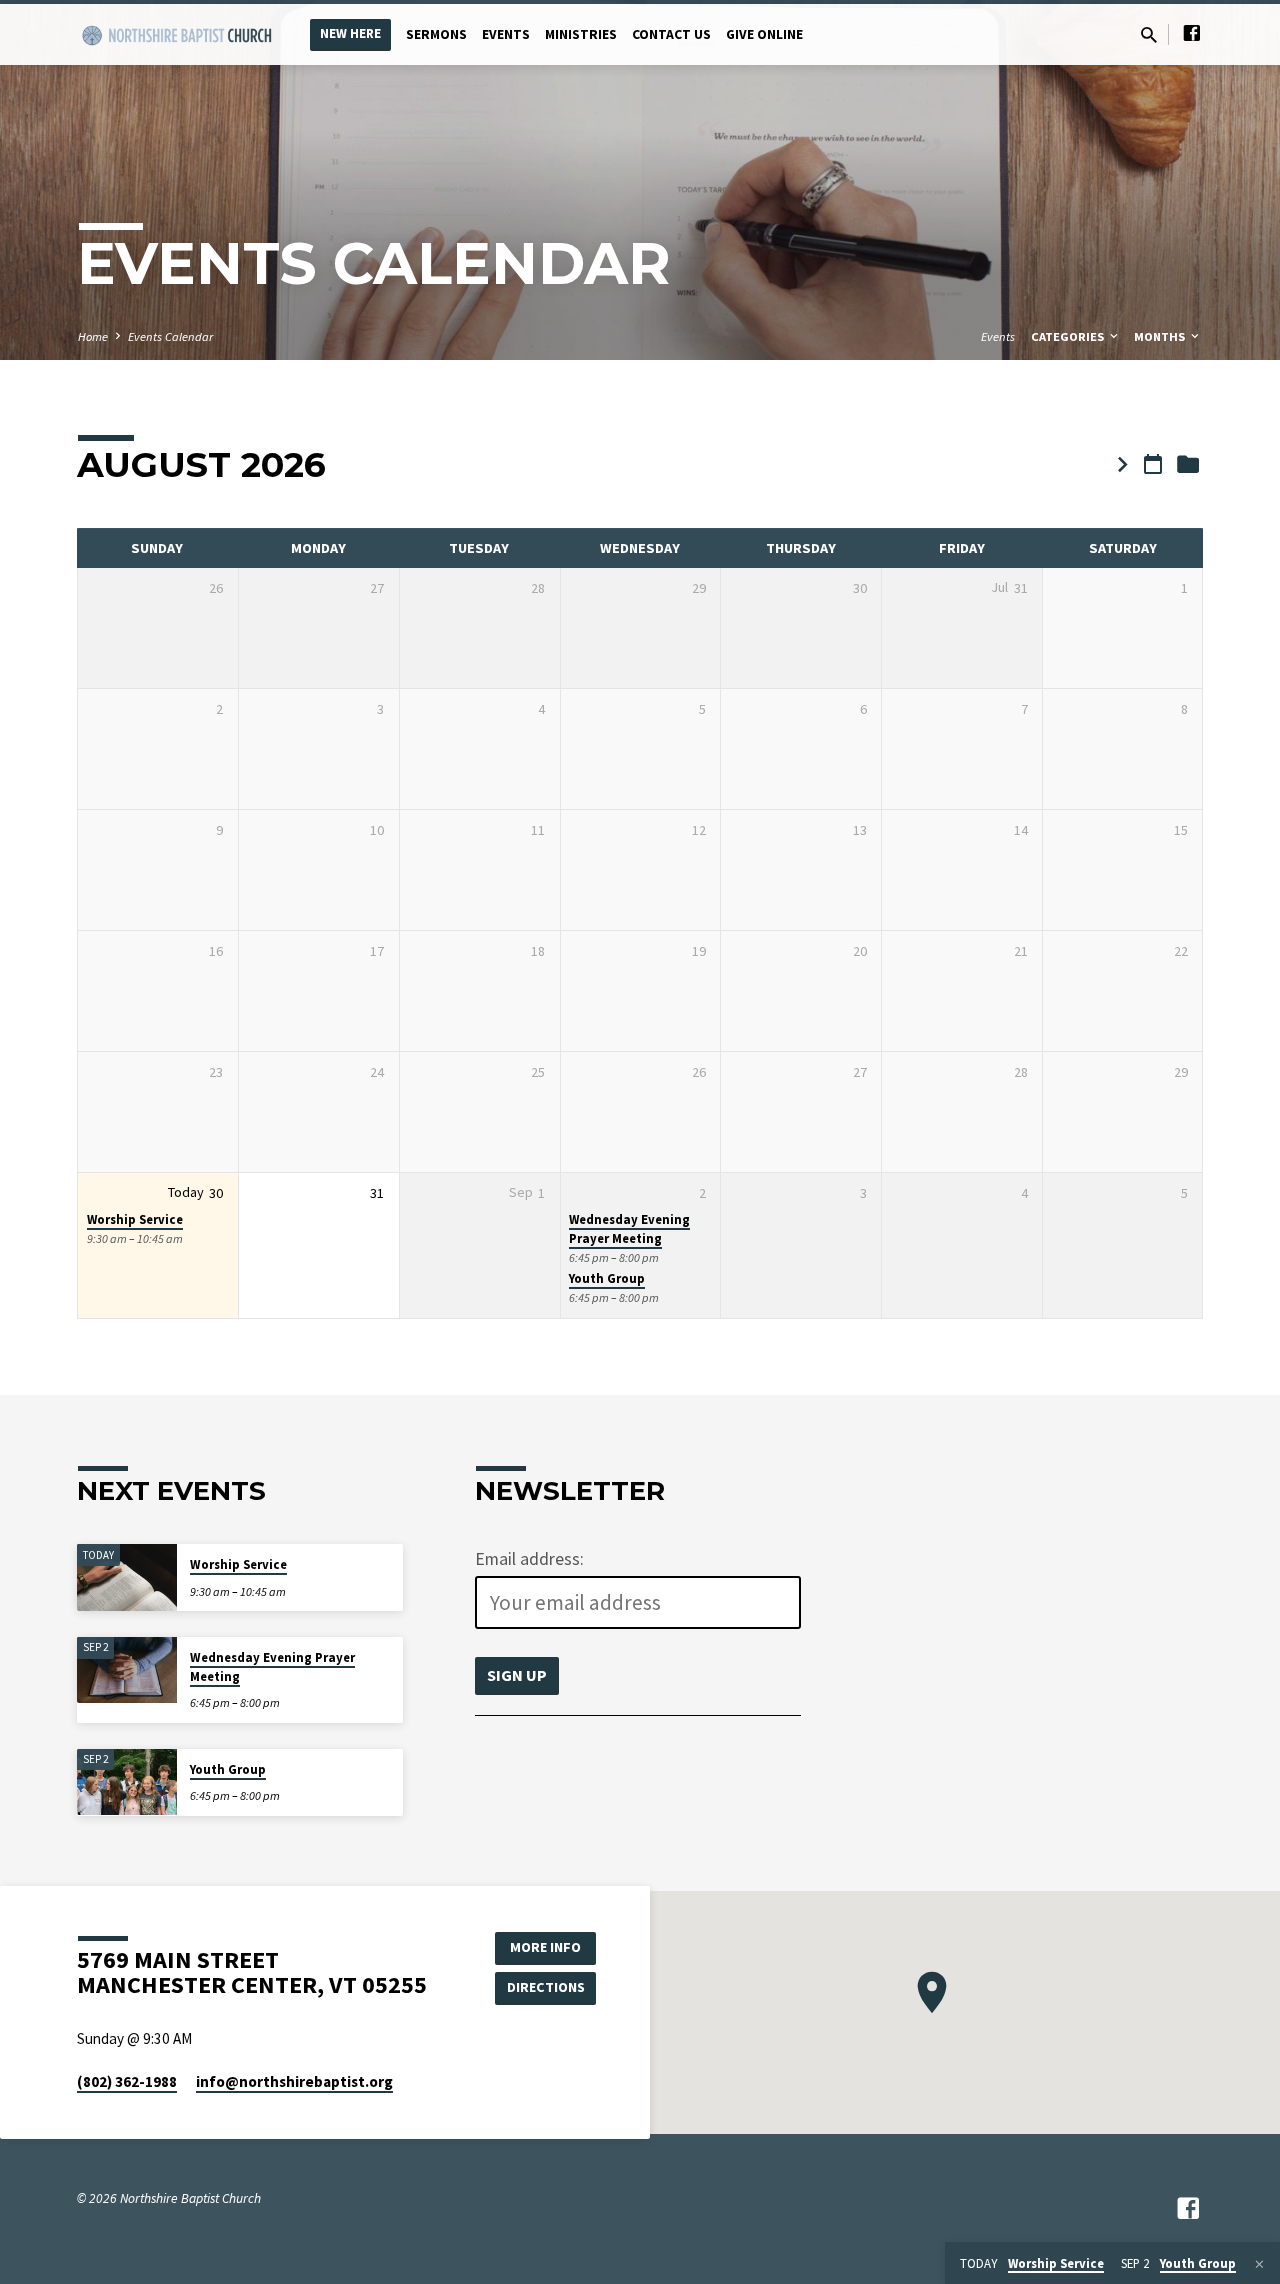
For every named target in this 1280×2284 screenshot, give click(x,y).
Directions (546, 1987)
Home (93, 336)
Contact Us (671, 34)
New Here (350, 33)
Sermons (436, 34)
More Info (545, 1947)
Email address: (529, 1559)
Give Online (764, 34)
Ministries (581, 34)
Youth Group (607, 1278)
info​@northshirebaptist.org (294, 2081)
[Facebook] (1192, 33)
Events (506, 34)
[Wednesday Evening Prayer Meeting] (127, 1670)
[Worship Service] (127, 1577)
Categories (1069, 336)
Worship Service (135, 1219)
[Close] (1259, 2264)
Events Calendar (170, 336)
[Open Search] (1149, 35)
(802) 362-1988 (127, 2081)
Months (1161, 336)
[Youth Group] (127, 1782)
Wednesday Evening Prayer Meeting (629, 1229)
